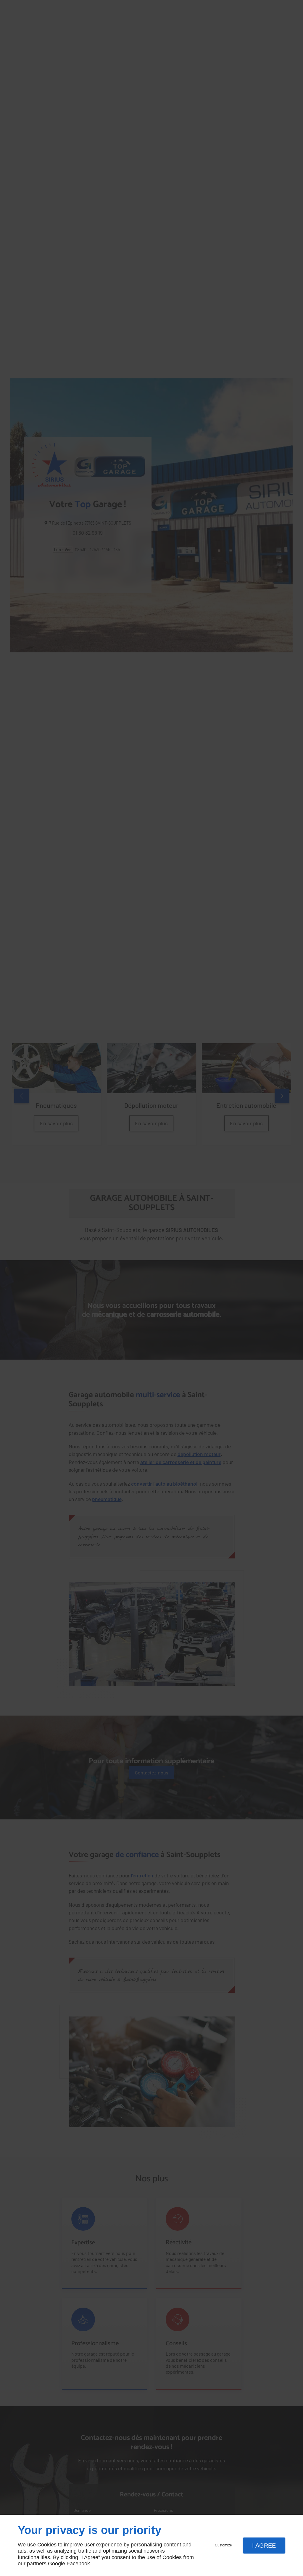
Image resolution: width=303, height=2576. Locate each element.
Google (57, 2564)
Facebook (78, 2564)
